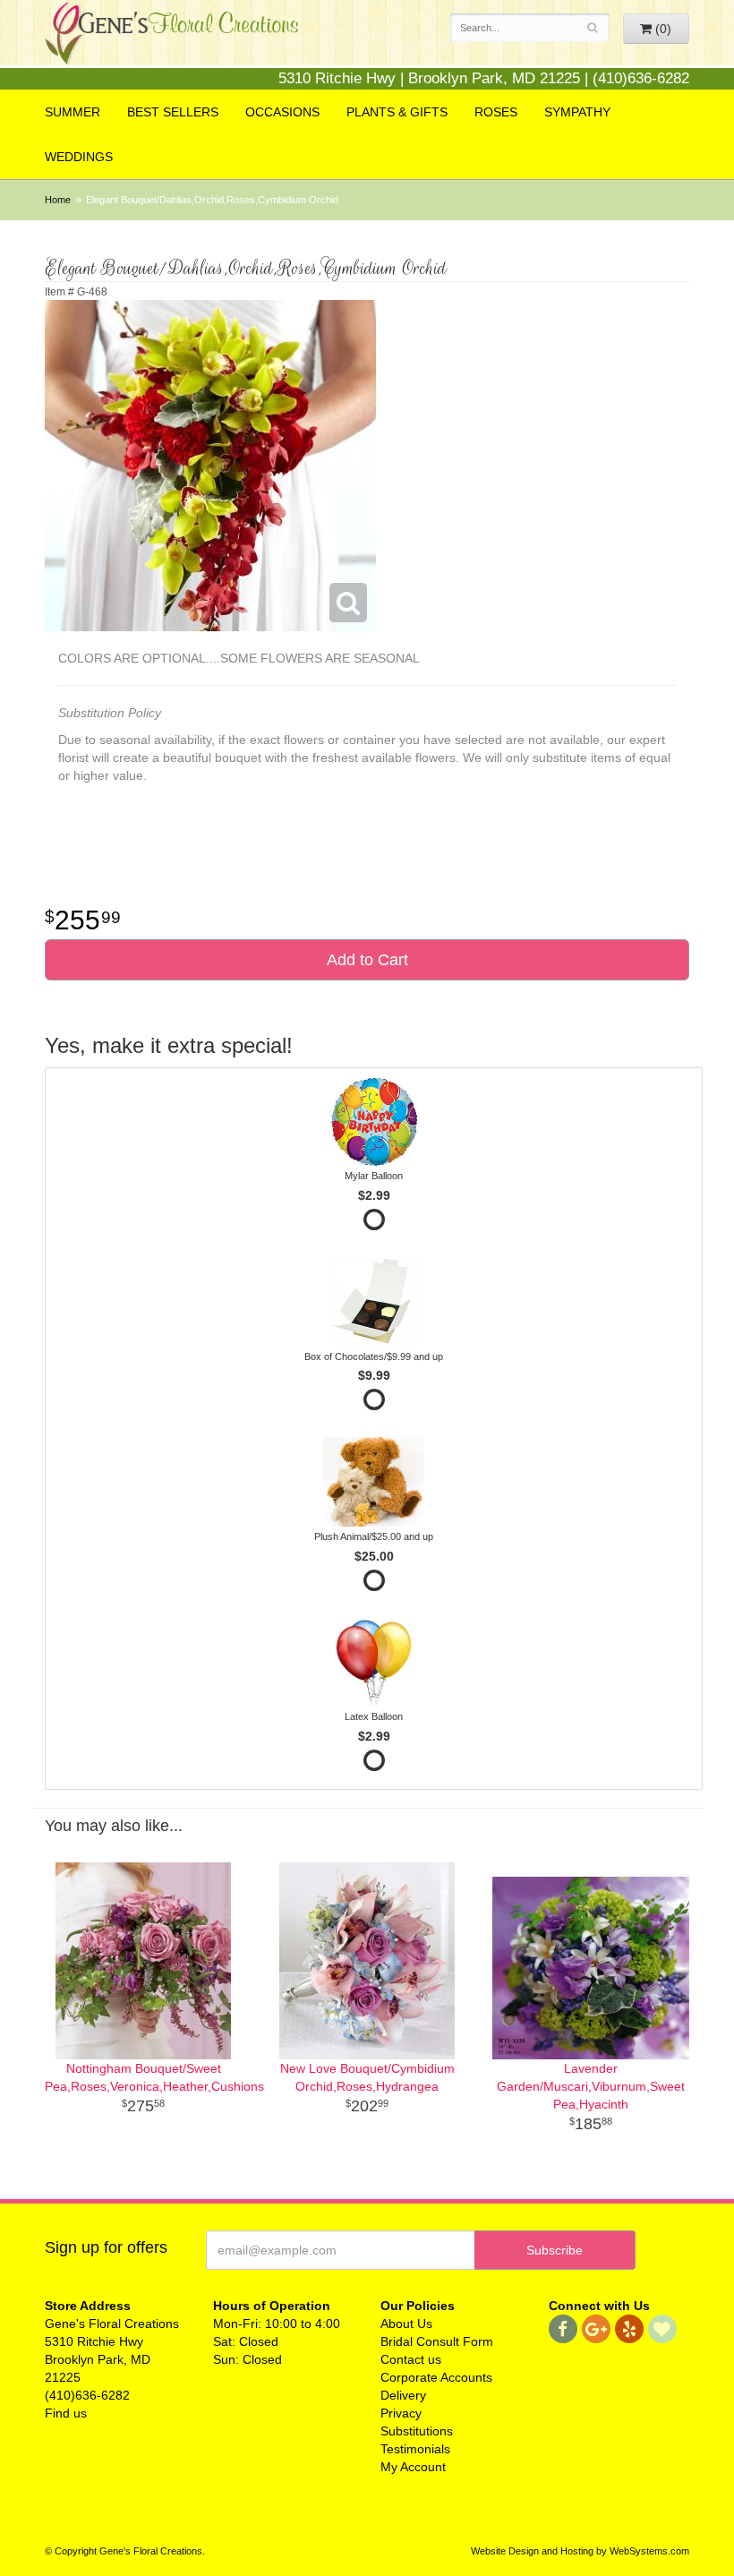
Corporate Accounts (436, 2377)
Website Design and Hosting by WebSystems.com (580, 2551)
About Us (406, 2324)
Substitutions (417, 2431)
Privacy (401, 2413)
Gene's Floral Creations (171, 46)
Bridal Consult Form (437, 2341)
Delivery (403, 2395)
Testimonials (415, 2449)
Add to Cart (367, 960)
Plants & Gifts (397, 112)
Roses (496, 112)
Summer (73, 112)
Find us (66, 2413)
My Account (413, 2467)
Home (58, 200)
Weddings (79, 157)
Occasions (282, 112)
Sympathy (577, 112)
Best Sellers (173, 112)
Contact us (411, 2359)
